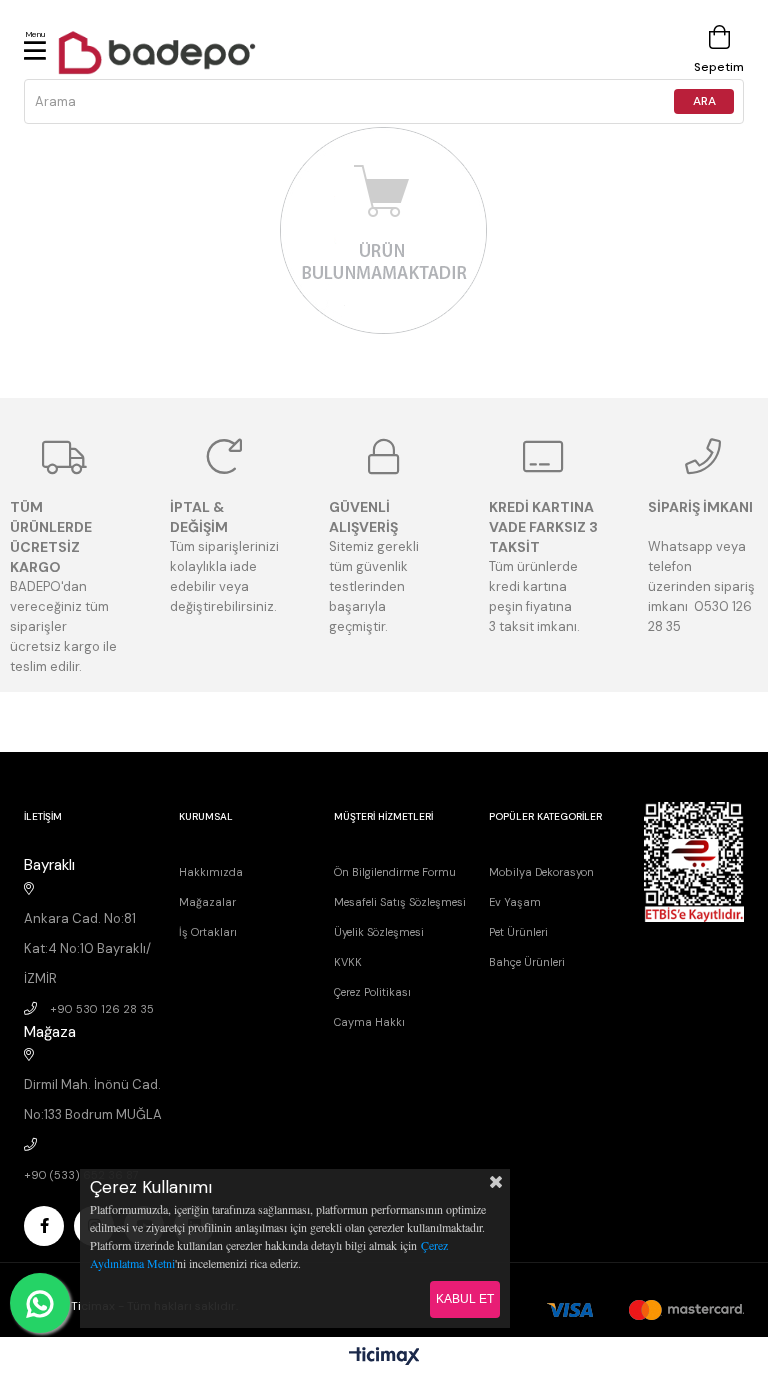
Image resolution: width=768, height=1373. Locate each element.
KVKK (348, 962)
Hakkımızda (211, 872)
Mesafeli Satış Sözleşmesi (400, 902)
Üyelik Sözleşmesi (379, 932)
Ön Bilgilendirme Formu (395, 872)
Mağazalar (207, 902)
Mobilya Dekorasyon (541, 872)
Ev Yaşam (515, 902)
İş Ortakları (208, 932)
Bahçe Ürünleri (527, 962)
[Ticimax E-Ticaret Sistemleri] (384, 1357)
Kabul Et (465, 1299)
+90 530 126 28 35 (102, 1009)
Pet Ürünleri (518, 932)
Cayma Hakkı (369, 1022)
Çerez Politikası (372, 992)
